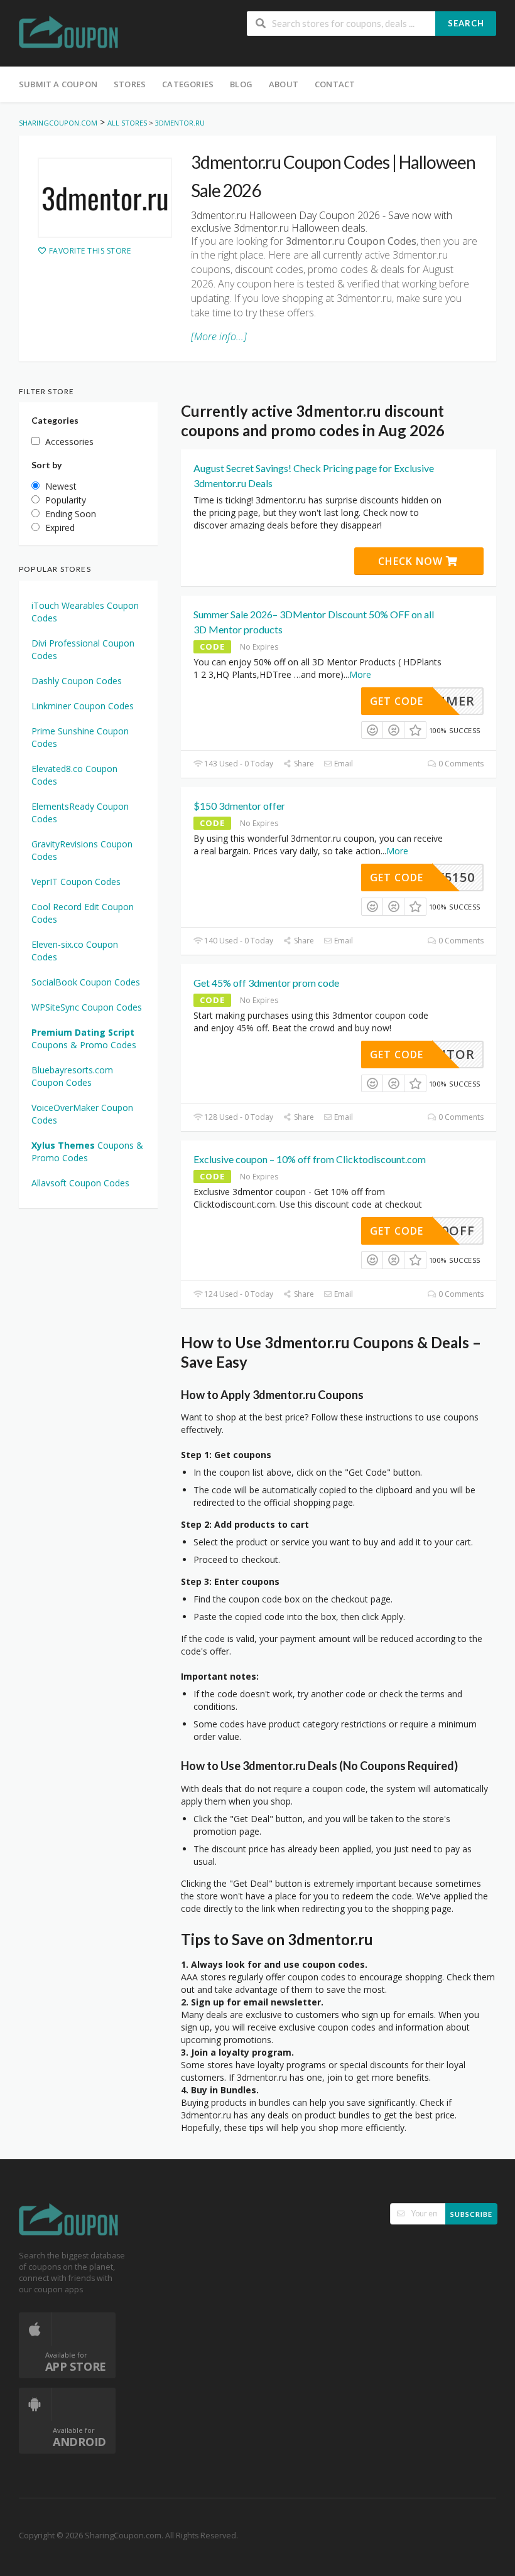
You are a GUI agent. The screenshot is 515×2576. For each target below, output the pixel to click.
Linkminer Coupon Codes (83, 706)
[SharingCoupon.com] (69, 34)
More (360, 674)
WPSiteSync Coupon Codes (87, 1007)
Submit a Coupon (58, 84)
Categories (188, 84)
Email (343, 764)
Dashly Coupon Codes (77, 681)
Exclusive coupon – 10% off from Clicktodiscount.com (310, 1159)
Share (303, 764)
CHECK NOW (412, 561)
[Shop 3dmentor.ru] (105, 198)
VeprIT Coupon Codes (76, 882)
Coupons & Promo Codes (84, 1038)
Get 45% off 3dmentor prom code (266, 983)
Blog (241, 84)
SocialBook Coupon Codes (86, 982)
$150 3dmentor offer (239, 806)
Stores (130, 84)
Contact (335, 84)
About (284, 84)
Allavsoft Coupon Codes (80, 1183)
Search (466, 23)
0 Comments (460, 764)
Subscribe (471, 2214)
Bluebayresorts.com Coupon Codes (72, 1076)
